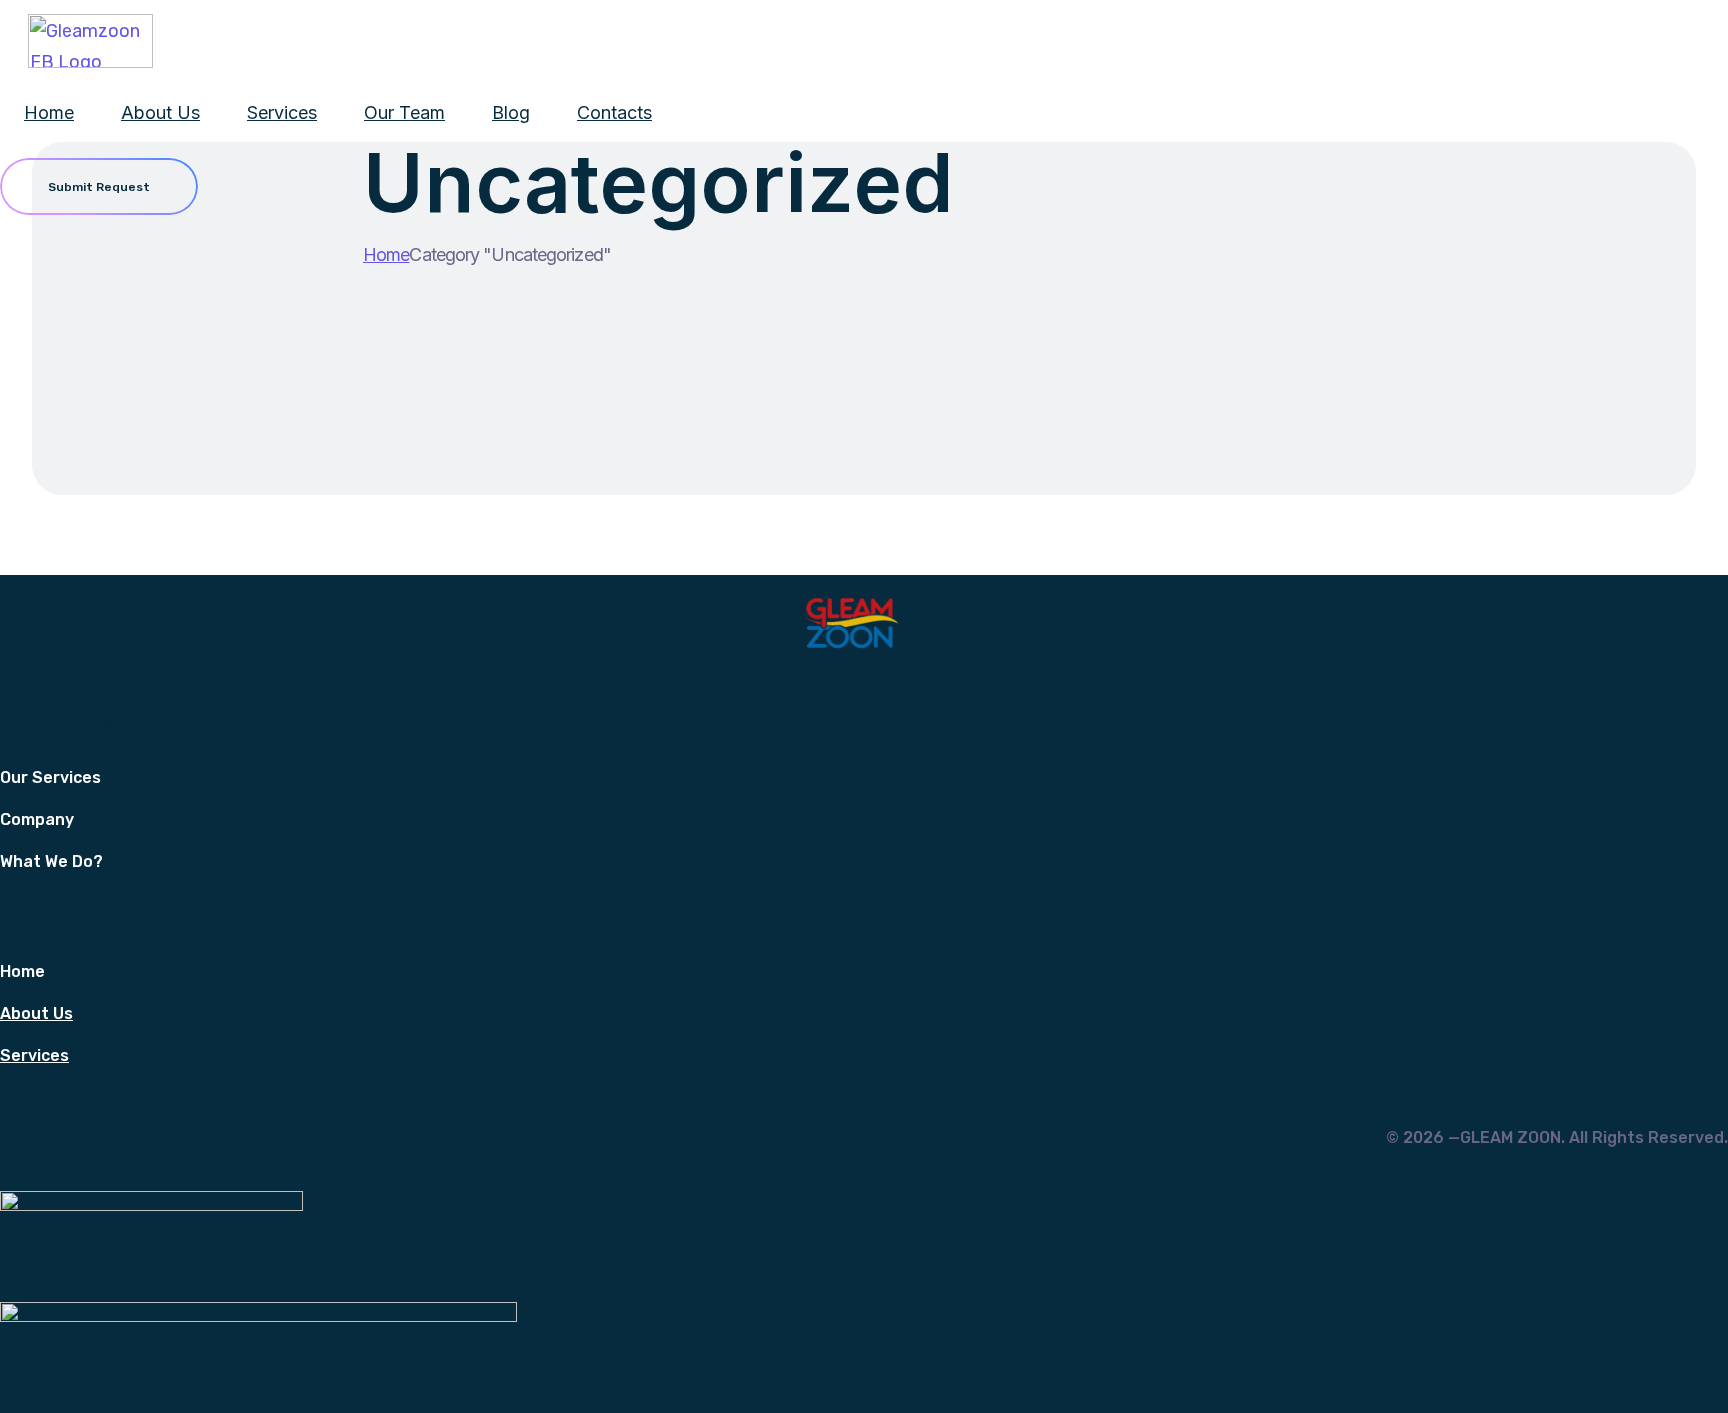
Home (49, 112)
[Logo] (90, 41)
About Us (160, 112)
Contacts (614, 112)
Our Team (404, 112)
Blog (511, 112)
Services (282, 112)
